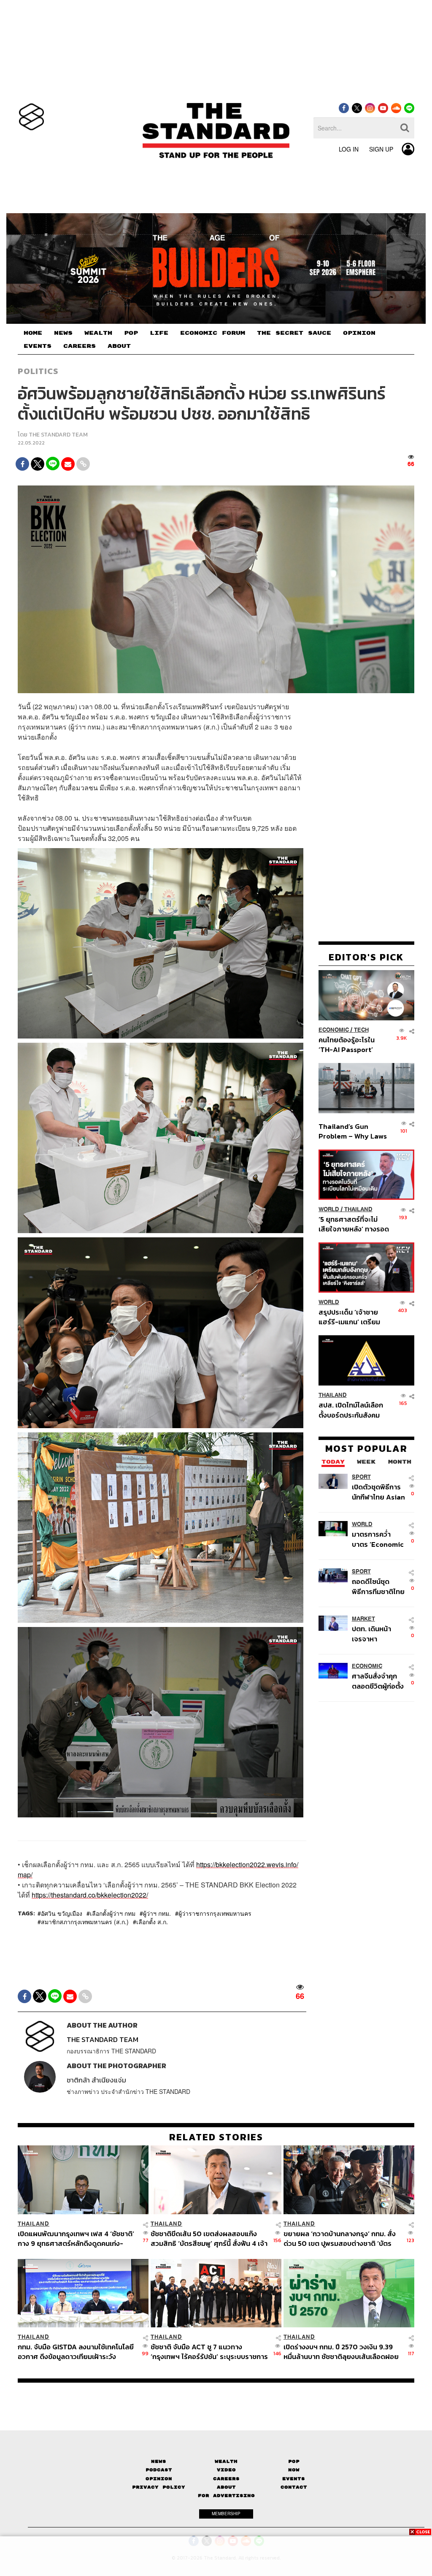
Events (294, 2479)
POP (131, 333)
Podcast (159, 2470)
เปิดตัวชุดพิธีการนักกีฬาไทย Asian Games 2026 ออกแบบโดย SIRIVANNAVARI (378, 1492)
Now (294, 2470)
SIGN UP (381, 149)
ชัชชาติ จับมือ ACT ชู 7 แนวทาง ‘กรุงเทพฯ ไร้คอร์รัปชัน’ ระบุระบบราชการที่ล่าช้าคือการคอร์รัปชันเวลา (209, 2352)
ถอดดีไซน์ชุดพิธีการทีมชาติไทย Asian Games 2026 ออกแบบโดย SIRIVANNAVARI (378, 1586)
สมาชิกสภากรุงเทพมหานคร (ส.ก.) (85, 1922)
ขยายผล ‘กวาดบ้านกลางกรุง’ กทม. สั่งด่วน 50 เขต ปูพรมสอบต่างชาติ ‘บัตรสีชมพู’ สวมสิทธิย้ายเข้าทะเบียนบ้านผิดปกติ (340, 2238)
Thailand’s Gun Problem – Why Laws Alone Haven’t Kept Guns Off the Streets (353, 1131)
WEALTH (98, 333)
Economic (334, 1030)
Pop (294, 2461)
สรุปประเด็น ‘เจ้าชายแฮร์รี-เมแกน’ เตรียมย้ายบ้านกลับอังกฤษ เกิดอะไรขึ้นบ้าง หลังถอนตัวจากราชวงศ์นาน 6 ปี (354, 1317)
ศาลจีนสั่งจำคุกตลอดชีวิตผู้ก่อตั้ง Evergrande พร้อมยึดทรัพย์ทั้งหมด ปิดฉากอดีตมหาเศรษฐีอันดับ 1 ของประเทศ (378, 1681)
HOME (33, 333)
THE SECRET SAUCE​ (294, 333)
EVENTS (38, 346)
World (329, 1209)
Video (226, 2470)
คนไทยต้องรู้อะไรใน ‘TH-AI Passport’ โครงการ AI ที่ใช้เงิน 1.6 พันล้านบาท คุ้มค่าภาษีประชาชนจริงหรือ (352, 1045)
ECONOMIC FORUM (213, 333)
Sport (361, 1477)
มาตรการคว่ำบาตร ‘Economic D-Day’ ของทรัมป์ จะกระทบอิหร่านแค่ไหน (379, 1539)
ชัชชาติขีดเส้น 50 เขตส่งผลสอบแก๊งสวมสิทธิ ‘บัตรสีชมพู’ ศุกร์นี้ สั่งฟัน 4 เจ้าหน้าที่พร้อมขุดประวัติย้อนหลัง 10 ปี (209, 2238)
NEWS (63, 333)
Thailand (358, 1209)
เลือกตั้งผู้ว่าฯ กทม (113, 1913)
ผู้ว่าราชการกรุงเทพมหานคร (215, 1913)
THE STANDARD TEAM (58, 435)
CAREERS (80, 346)
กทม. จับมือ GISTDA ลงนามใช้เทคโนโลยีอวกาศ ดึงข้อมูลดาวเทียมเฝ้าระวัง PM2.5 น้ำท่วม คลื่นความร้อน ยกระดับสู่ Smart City (76, 2352)
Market (363, 1619)
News (159, 2461)
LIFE (159, 333)
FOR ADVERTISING (226, 2496)
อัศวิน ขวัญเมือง (62, 1913)
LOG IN (349, 149)
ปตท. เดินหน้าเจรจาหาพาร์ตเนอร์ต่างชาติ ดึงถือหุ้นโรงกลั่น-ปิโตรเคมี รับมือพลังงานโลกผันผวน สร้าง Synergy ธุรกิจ (378, 1634)
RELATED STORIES (216, 2137)
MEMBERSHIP (226, 2514)
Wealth (226, 2461)
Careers (226, 2479)
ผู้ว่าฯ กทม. (157, 1913)
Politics (38, 371)
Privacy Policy (159, 2487)
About (226, 2487)
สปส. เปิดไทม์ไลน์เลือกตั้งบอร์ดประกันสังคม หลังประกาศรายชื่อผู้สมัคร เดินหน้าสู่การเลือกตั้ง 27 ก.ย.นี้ (351, 1410)
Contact (294, 2487)
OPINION (359, 333)
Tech (361, 1030)
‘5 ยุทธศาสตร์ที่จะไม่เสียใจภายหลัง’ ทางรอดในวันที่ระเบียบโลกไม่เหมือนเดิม (354, 1224)
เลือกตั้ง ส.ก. (152, 1922)
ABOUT (119, 346)
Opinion (159, 2479)
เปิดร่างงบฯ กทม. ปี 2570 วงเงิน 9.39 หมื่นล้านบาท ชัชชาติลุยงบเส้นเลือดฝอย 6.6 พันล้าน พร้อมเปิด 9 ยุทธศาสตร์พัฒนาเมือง (341, 2352)
